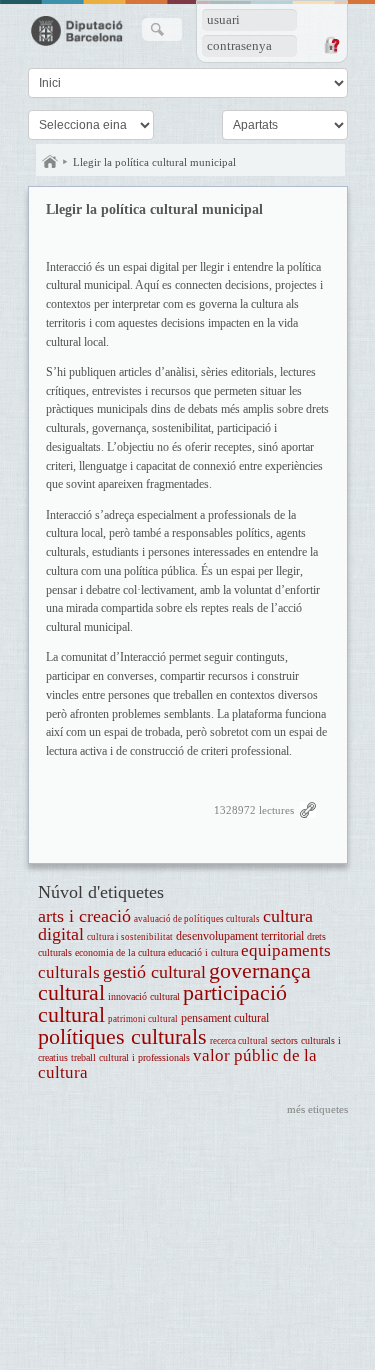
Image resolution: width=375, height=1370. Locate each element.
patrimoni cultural (143, 1019)
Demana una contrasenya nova (331, 45)
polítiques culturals (122, 1036)
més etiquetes (317, 1109)
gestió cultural (154, 972)
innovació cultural (144, 996)
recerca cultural (239, 1041)
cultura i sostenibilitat (130, 937)
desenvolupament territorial (240, 936)
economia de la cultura (120, 952)
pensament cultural (225, 1018)
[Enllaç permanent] (308, 814)
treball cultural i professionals (130, 1057)
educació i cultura (203, 952)
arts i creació (84, 916)
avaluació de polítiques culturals (197, 919)
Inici (50, 162)
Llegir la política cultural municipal (154, 162)
